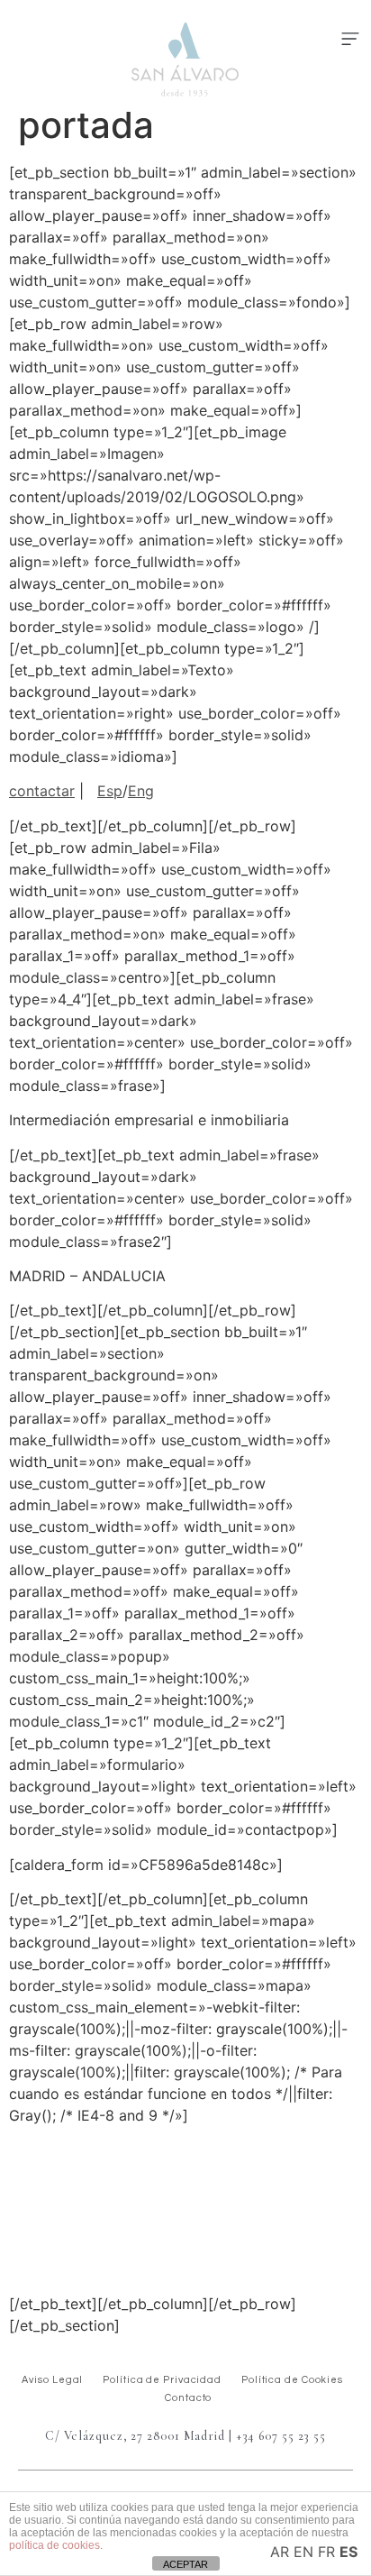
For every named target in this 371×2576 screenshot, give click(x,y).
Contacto (188, 2398)
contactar (42, 791)
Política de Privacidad (162, 2380)
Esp (110, 791)
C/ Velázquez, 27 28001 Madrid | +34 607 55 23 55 (185, 2436)
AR (280, 2552)
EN (303, 2552)
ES (348, 2552)
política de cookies (54, 2545)
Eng (141, 791)
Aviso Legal (52, 2380)
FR (326, 2552)
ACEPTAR (185, 2564)
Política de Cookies (292, 2380)
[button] (350, 40)
